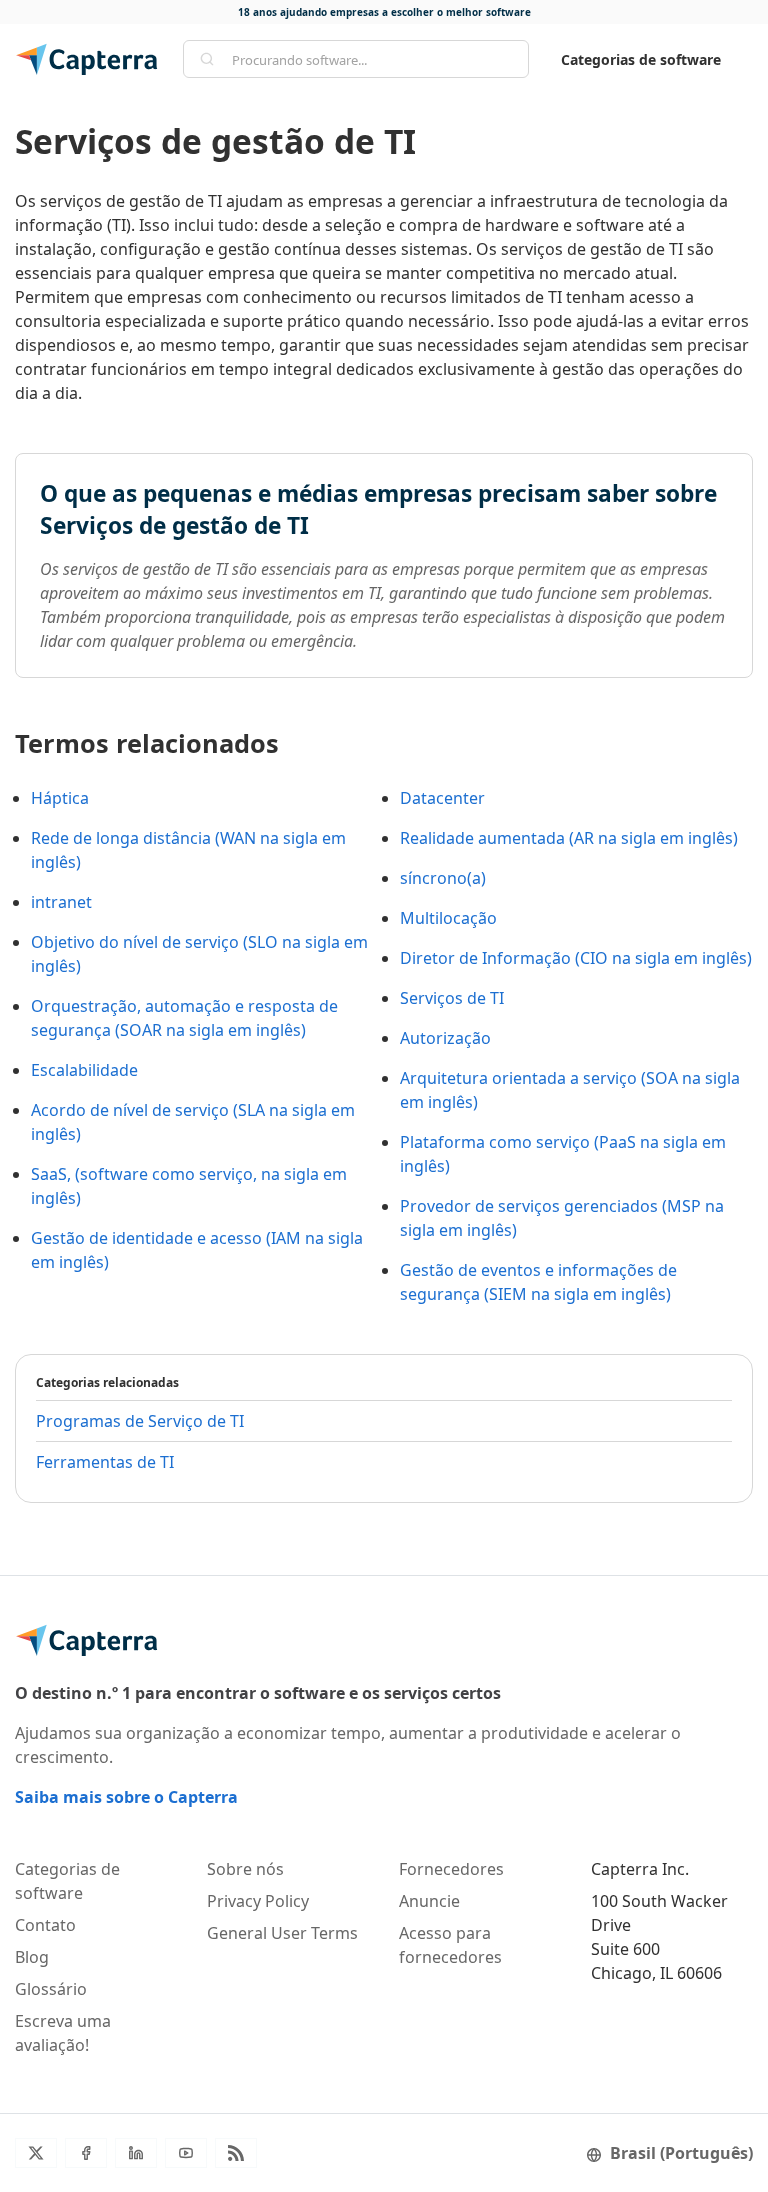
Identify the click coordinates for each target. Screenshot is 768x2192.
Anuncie (429, 1901)
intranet (61, 902)
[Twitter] (36, 2153)
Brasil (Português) (681, 2153)
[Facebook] (86, 2153)
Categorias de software (641, 59)
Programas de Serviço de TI (140, 1421)
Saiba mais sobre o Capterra (126, 1797)
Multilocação (448, 918)
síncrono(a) (443, 878)
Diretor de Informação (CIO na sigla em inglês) (576, 958)
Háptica (60, 798)
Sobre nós (245, 1869)
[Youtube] (186, 2153)
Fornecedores (451, 1869)
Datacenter (442, 798)
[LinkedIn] (136, 2153)
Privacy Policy (258, 1901)
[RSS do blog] (236, 2153)
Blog (32, 1957)
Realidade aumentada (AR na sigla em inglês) (569, 838)
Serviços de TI (452, 998)
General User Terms (282, 1933)
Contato (45, 1925)
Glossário (51, 1989)
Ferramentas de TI (105, 1462)
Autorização (445, 1038)
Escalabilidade (84, 1070)
